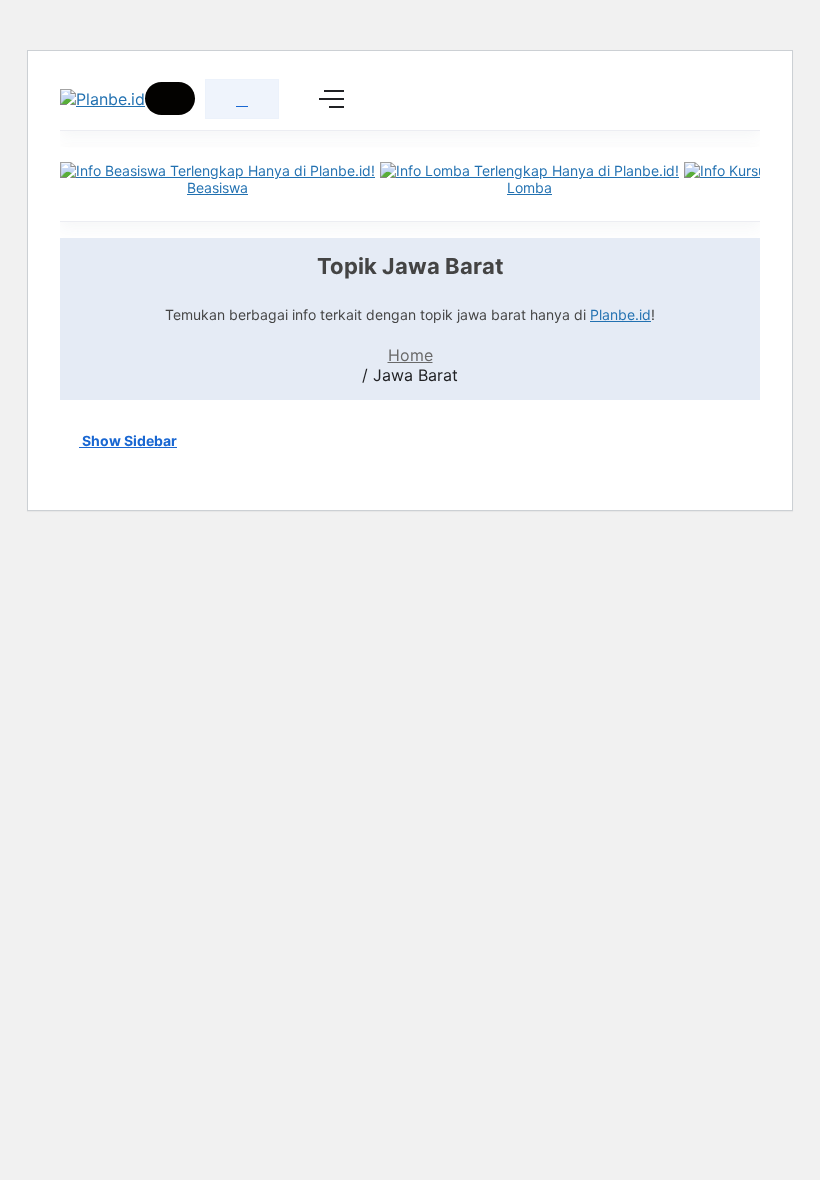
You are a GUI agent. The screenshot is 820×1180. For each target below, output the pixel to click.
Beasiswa (217, 187)
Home (410, 355)
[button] (170, 98)
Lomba (529, 187)
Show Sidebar (128, 440)
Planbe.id (620, 314)
